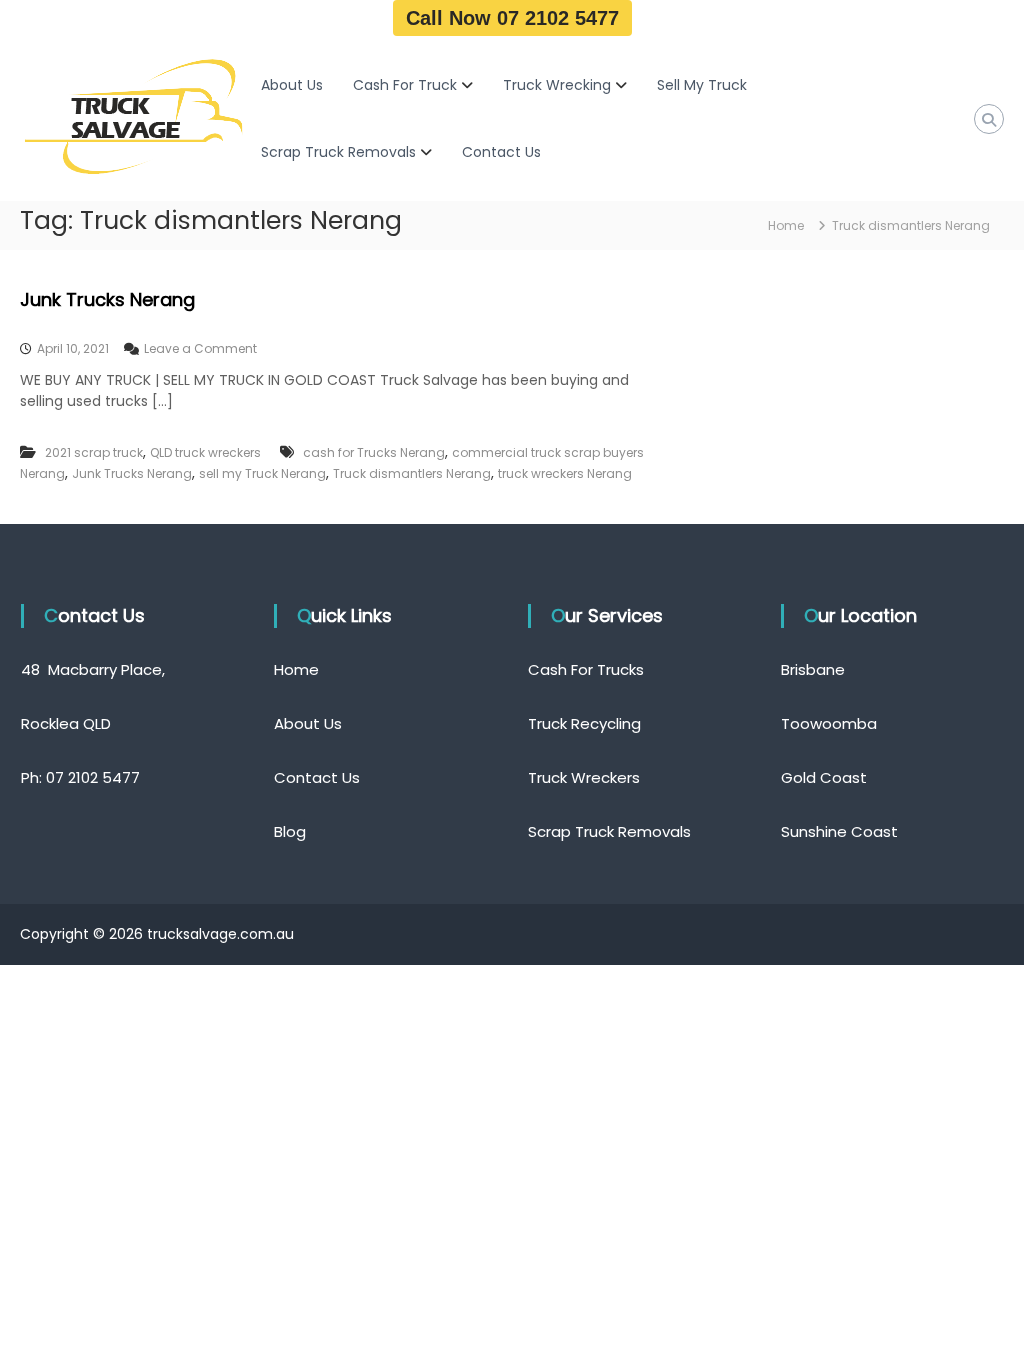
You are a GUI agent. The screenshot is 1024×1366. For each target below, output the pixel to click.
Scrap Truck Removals (338, 152)
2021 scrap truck (94, 452)
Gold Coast (824, 777)
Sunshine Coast (839, 831)
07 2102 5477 (93, 777)
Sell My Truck (702, 85)
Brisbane (813, 669)
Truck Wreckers (584, 777)
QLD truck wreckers (205, 452)
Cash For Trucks (586, 669)
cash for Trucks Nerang (374, 452)
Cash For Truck (405, 85)
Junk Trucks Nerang (107, 299)
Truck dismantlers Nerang (412, 473)
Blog (290, 831)
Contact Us (501, 152)
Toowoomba (829, 723)
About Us (292, 85)
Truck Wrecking (557, 85)
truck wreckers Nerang (565, 473)
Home (296, 669)
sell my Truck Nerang (262, 473)
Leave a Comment (200, 348)
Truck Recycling (584, 723)
